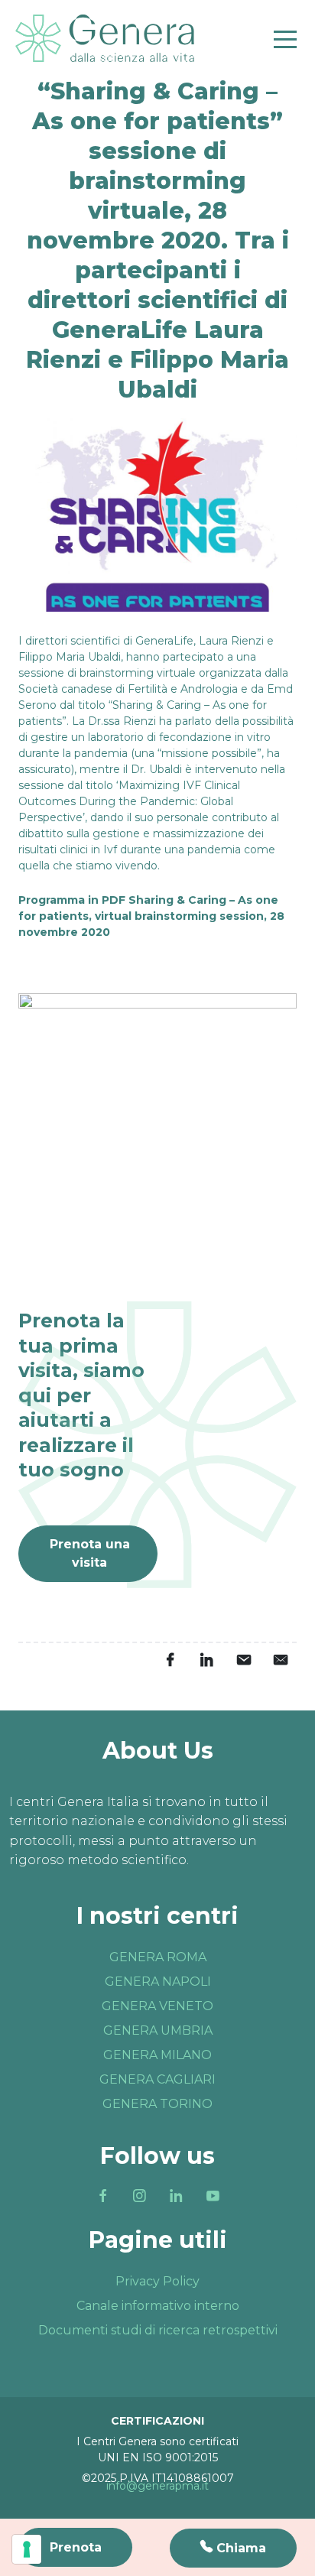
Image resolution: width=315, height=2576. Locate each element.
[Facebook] (102, 2196)
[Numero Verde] (233, 2548)
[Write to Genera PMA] (280, 1660)
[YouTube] (213, 2196)
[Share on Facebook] (170, 1660)
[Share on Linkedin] (206, 1660)
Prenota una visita (90, 1553)
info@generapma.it (157, 2486)
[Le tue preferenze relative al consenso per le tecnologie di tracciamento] (27, 2549)
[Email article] (243, 1660)
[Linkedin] (176, 2196)
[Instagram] (139, 2196)
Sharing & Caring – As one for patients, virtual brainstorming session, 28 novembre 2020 (151, 916)
